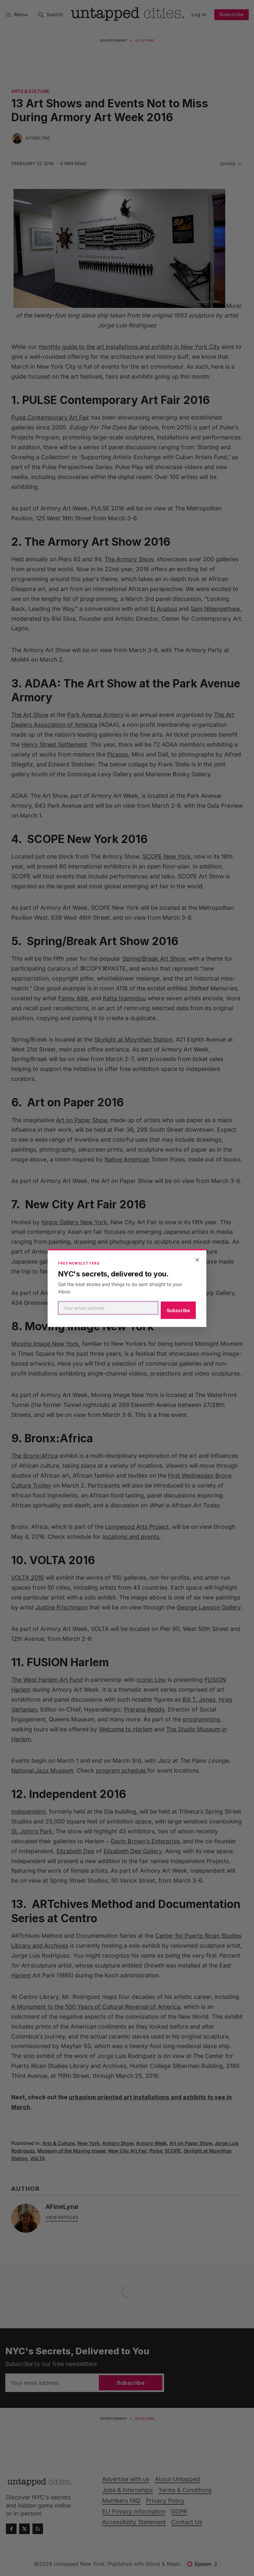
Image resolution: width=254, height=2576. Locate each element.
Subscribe (178, 1310)
